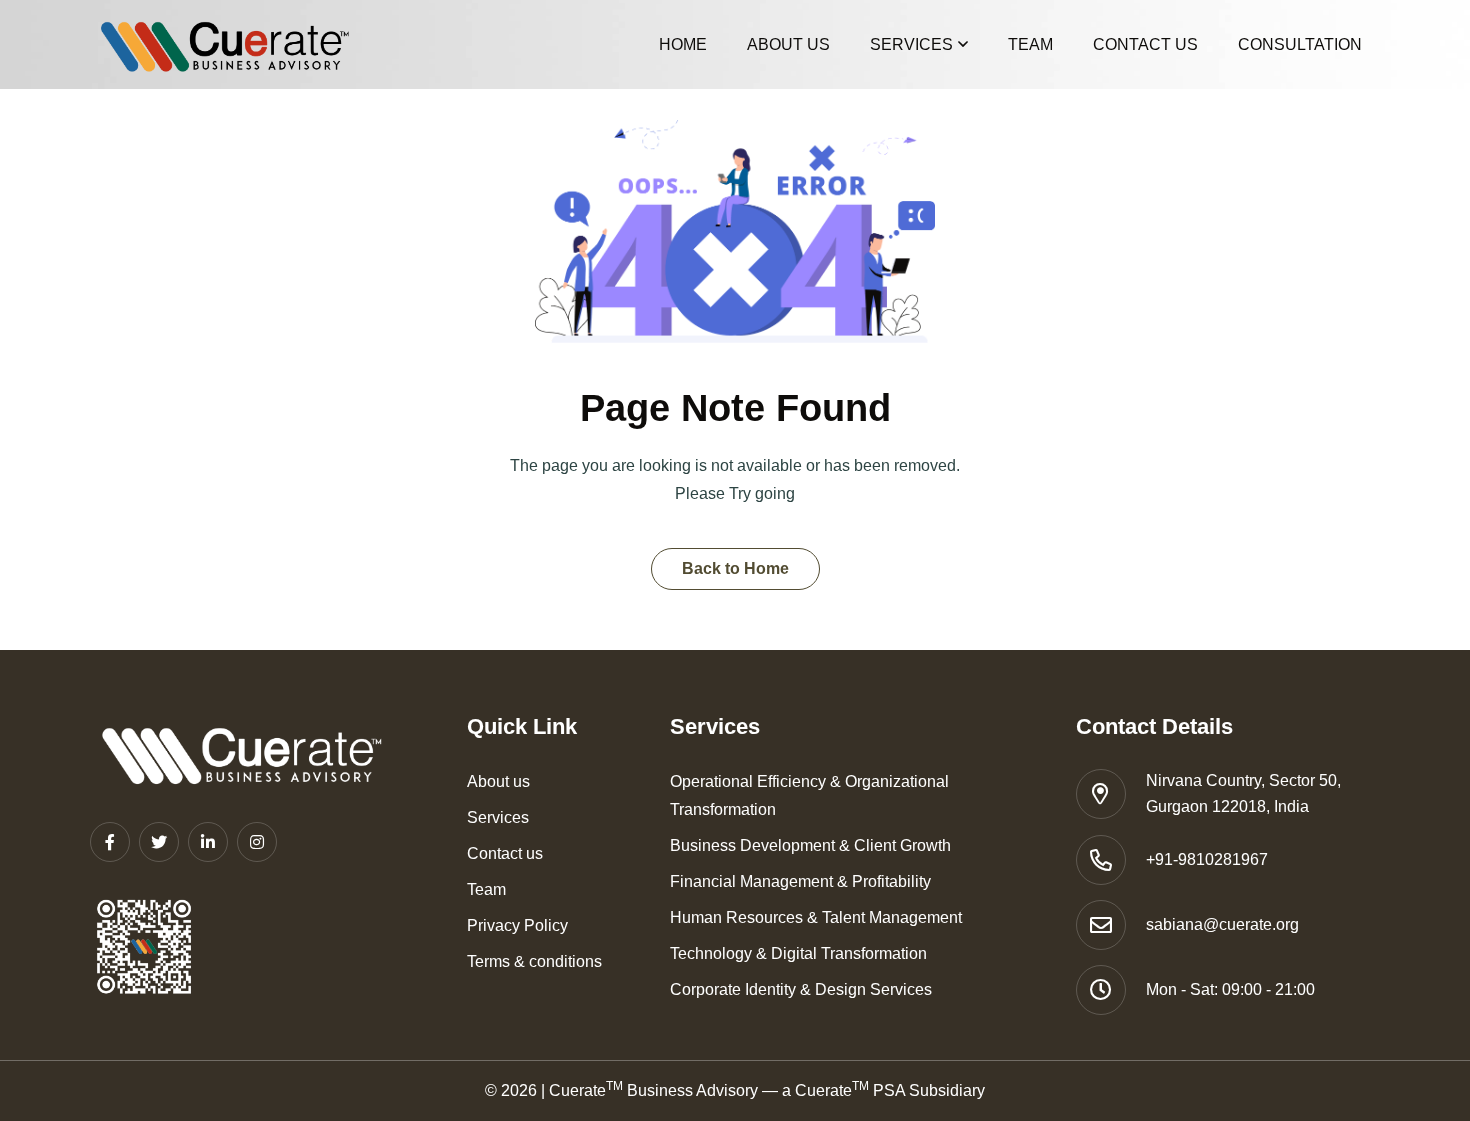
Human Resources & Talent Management (816, 917)
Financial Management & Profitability (800, 881)
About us (788, 44)
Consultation (1300, 44)
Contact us (1145, 44)
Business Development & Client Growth (810, 845)
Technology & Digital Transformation (798, 953)
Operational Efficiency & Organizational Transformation (809, 795)
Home (683, 44)
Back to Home (735, 568)
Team (1030, 44)
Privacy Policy (517, 925)
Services (911, 44)
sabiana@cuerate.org (1222, 924)
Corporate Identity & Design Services (801, 989)
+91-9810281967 (1207, 859)
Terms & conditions (534, 961)
